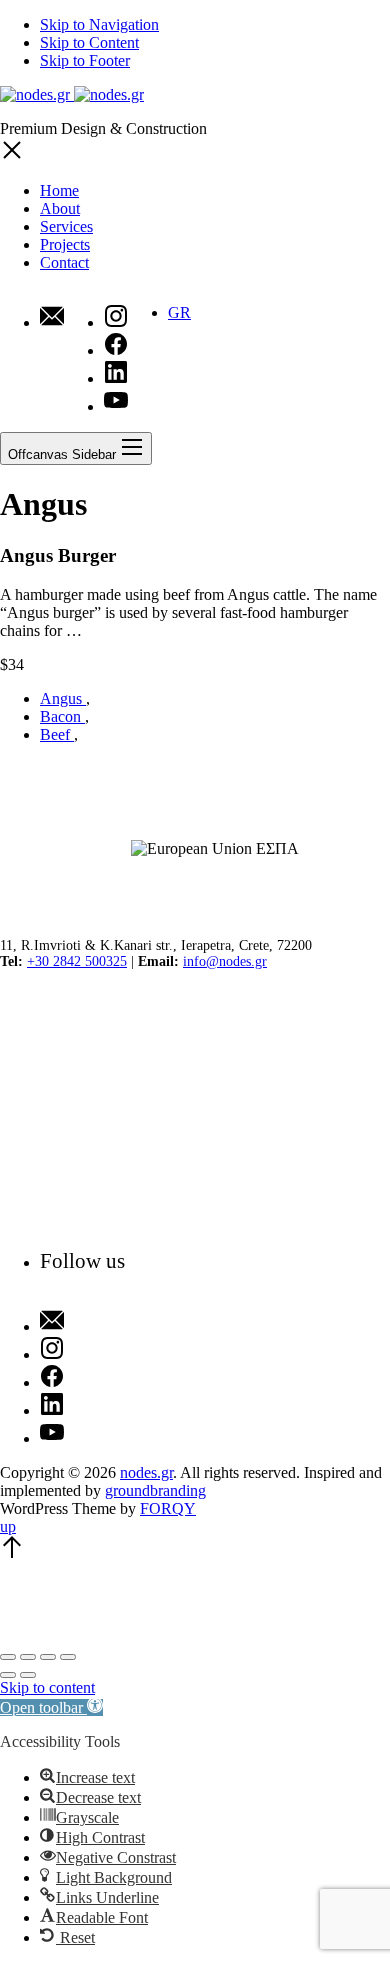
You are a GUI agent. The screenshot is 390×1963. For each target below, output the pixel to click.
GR (179, 312)
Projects (65, 244)
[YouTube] (82, 1434)
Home (59, 190)
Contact (64, 262)
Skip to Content (89, 42)
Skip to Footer (85, 60)
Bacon (62, 716)
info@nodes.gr (225, 961)
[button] (51, 1707)
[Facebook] (82, 1378)
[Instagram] (82, 1350)
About (60, 208)
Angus (63, 698)
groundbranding (155, 1490)
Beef (57, 734)
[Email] (52, 318)
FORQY (168, 1508)
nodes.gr (146, 1472)
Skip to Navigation (99, 24)
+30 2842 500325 (77, 961)
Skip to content (47, 1687)
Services (66, 226)
